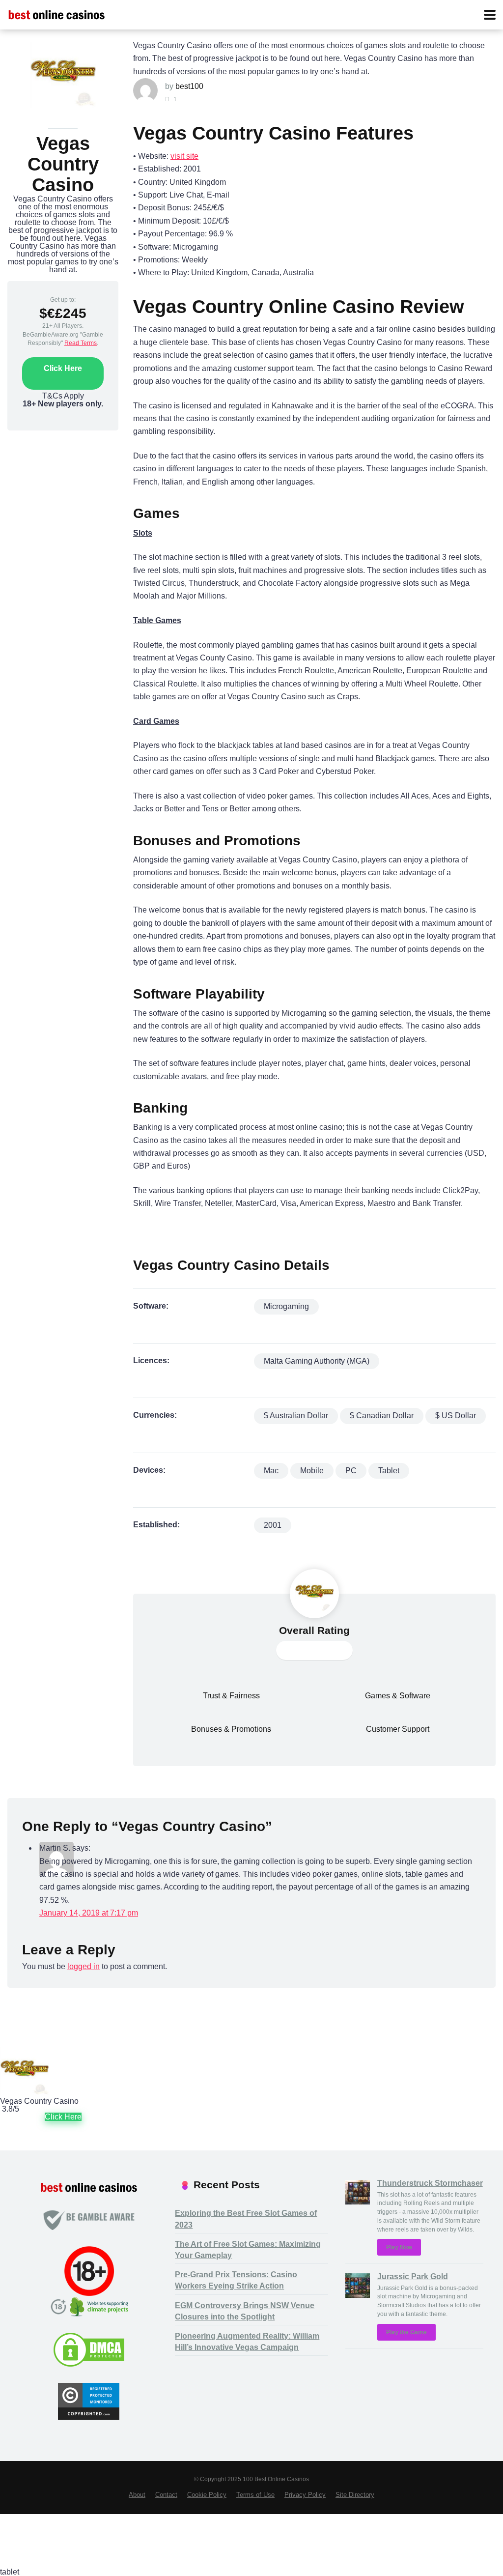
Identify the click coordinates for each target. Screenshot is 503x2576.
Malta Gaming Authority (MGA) (317, 1361)
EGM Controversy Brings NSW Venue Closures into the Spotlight (245, 2311)
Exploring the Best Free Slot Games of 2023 (246, 2219)
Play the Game (406, 2332)
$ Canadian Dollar (382, 1416)
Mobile (312, 1471)
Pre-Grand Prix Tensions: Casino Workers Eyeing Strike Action (236, 2280)
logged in (84, 1966)
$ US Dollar (456, 1416)
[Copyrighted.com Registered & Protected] (89, 2417)
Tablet (389, 1471)
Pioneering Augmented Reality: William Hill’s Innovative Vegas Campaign (247, 2342)
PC (351, 1471)
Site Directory (355, 2495)
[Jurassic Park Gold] (358, 2295)
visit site (184, 156)
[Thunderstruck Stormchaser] (358, 2202)
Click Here (63, 368)
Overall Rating (314, 1631)
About (137, 2495)
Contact (166, 2495)
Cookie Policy (207, 2495)
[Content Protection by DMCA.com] (89, 2365)
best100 (189, 86)
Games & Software (398, 1696)
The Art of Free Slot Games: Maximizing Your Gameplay (248, 2250)
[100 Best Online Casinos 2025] (56, 14)
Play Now (399, 2247)
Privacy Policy (305, 2495)
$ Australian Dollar (296, 1416)
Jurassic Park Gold (413, 2276)
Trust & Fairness (231, 1696)
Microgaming (286, 1306)
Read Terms (81, 343)
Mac (271, 1471)
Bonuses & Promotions (231, 1729)
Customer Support (398, 1729)
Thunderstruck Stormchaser (430, 2183)
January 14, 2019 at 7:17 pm (89, 1913)
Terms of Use (255, 2495)
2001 (273, 1525)
